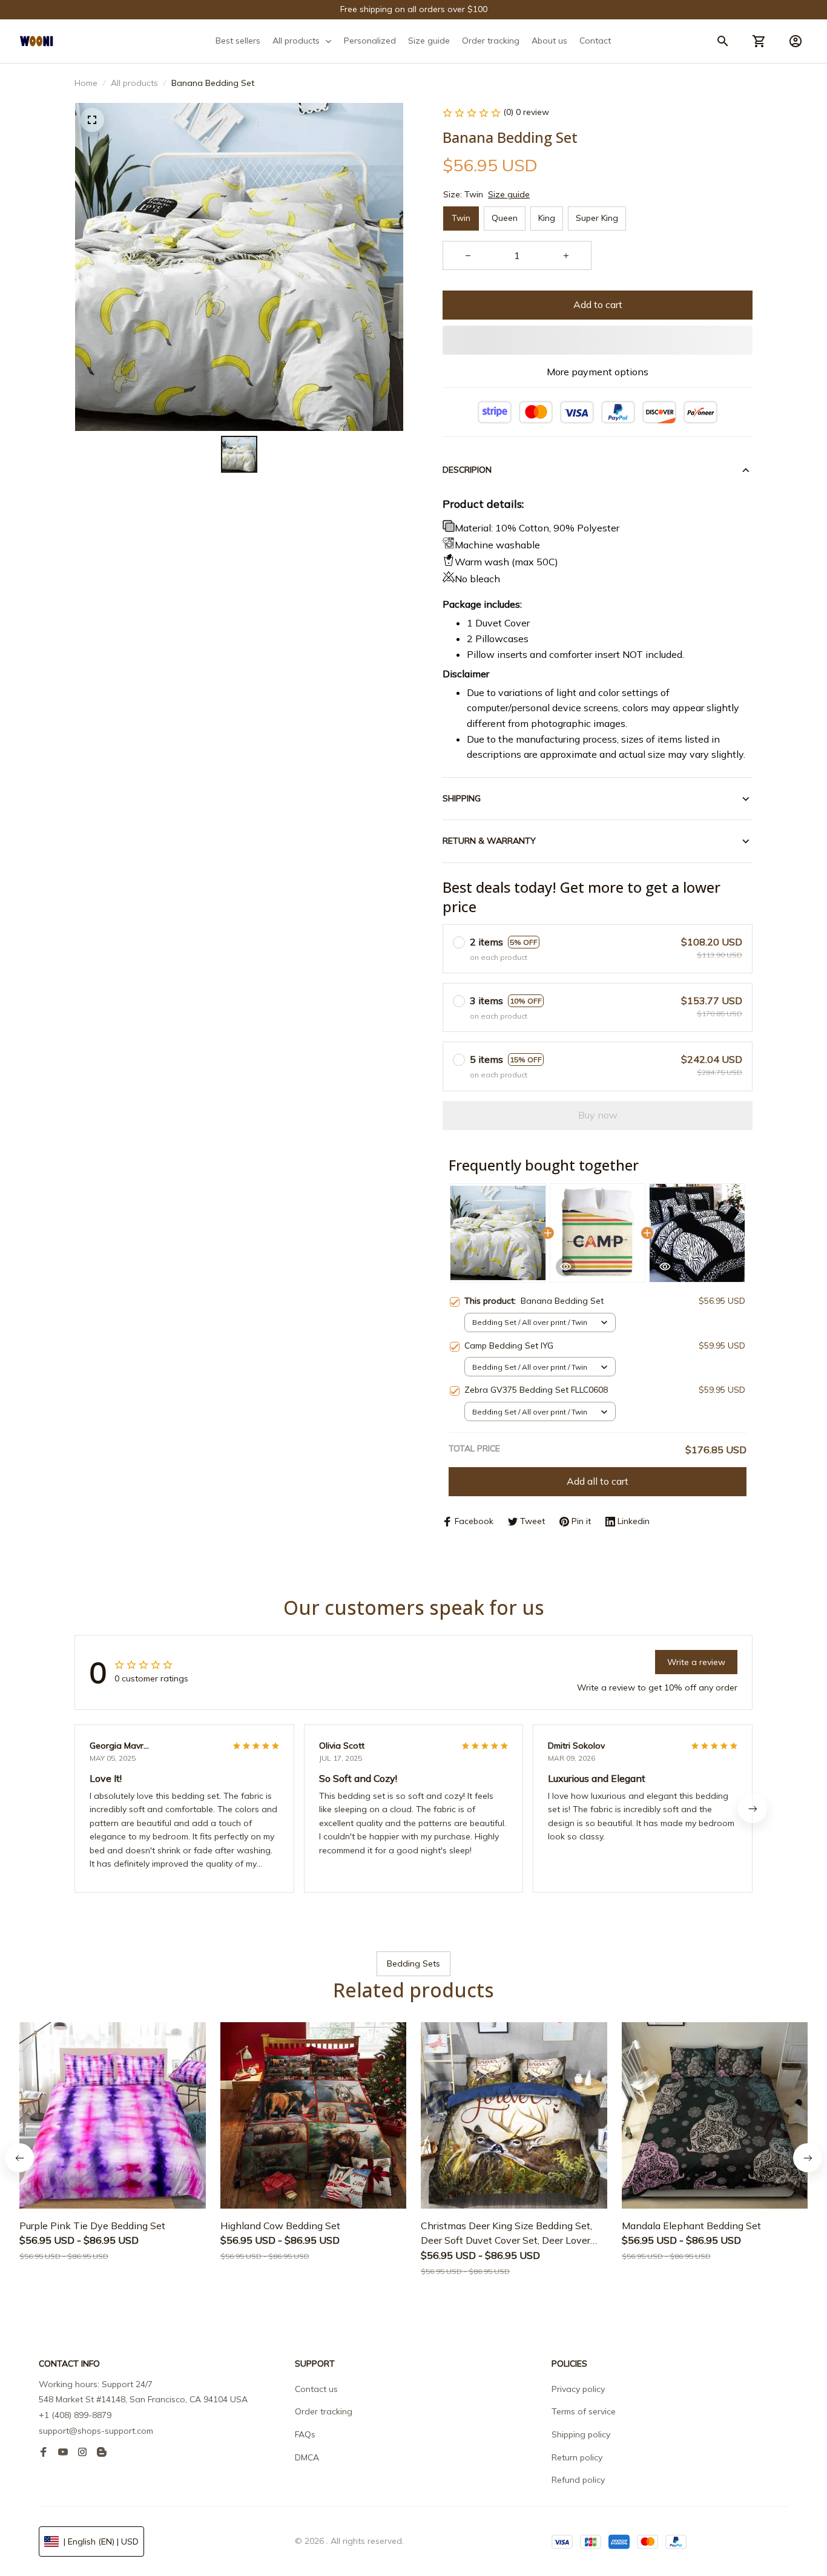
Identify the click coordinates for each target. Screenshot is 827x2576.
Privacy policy (578, 2389)
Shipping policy (581, 2434)
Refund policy (578, 2480)
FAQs (305, 2434)
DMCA (307, 2457)
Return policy (577, 2457)
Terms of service (584, 2411)
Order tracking (324, 2411)
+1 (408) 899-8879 (75, 2415)
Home (86, 83)
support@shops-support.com (96, 2431)
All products (134, 83)
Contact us (316, 2389)
